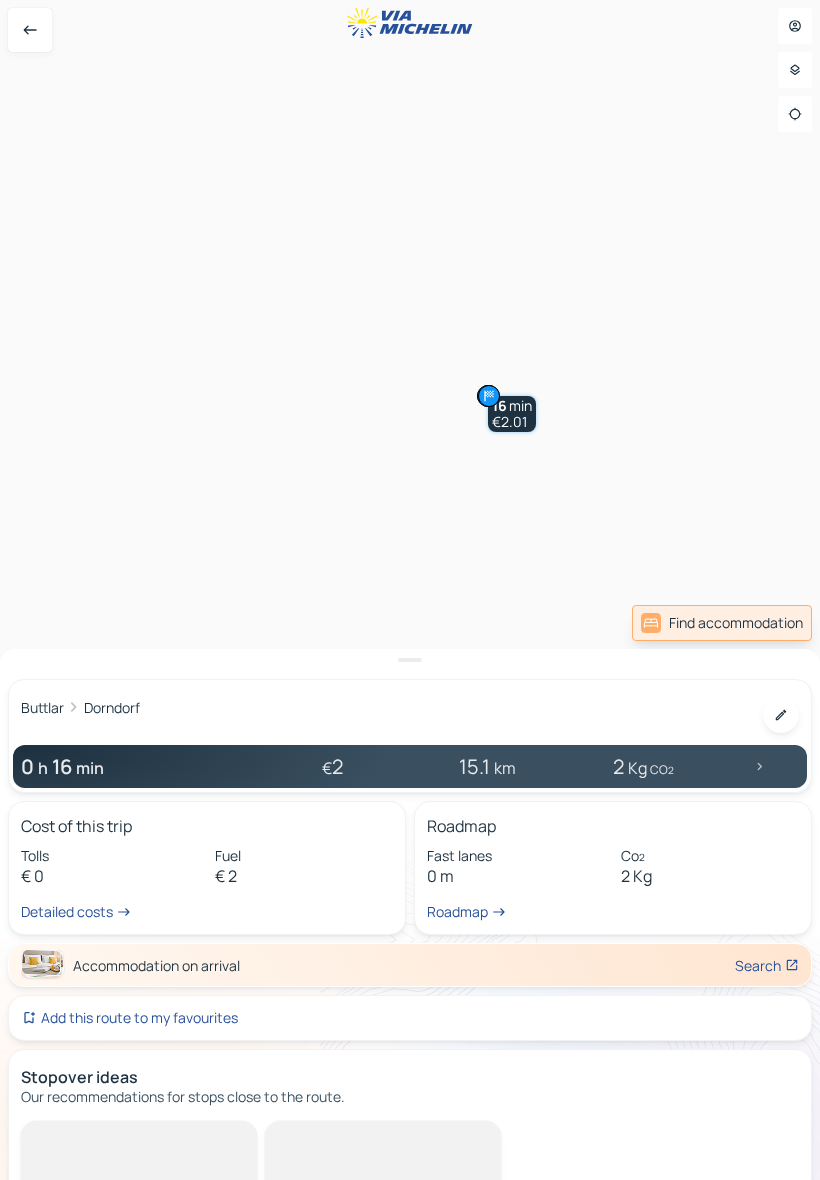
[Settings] (795, 70)
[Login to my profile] (795, 26)
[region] (410, 590)
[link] (722, 623)
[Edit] (781, 715)
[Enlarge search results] (410, 660)
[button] (512, 414)
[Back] (30, 30)
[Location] (795, 114)
